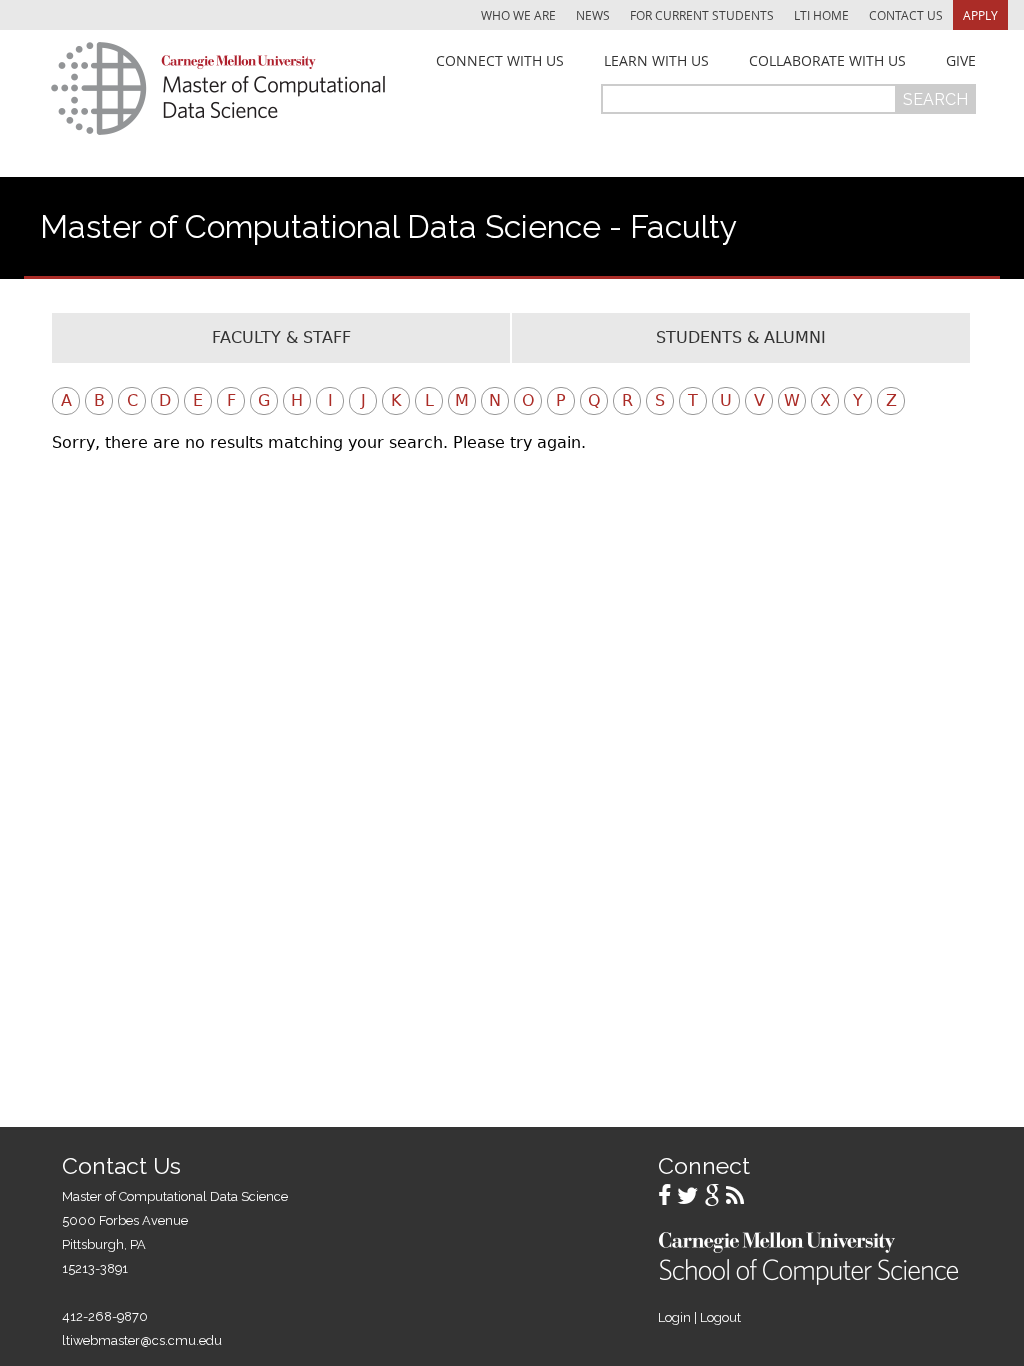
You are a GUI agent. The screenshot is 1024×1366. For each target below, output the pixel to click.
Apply (980, 15)
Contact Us (906, 15)
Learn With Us (656, 61)
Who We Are (518, 15)
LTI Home (821, 15)
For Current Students (702, 15)
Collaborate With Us (827, 61)
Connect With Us (500, 61)
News (593, 15)
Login (674, 1317)
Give (961, 61)
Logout (720, 1317)
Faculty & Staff (281, 337)
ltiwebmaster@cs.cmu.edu (142, 1340)
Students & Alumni (741, 337)
